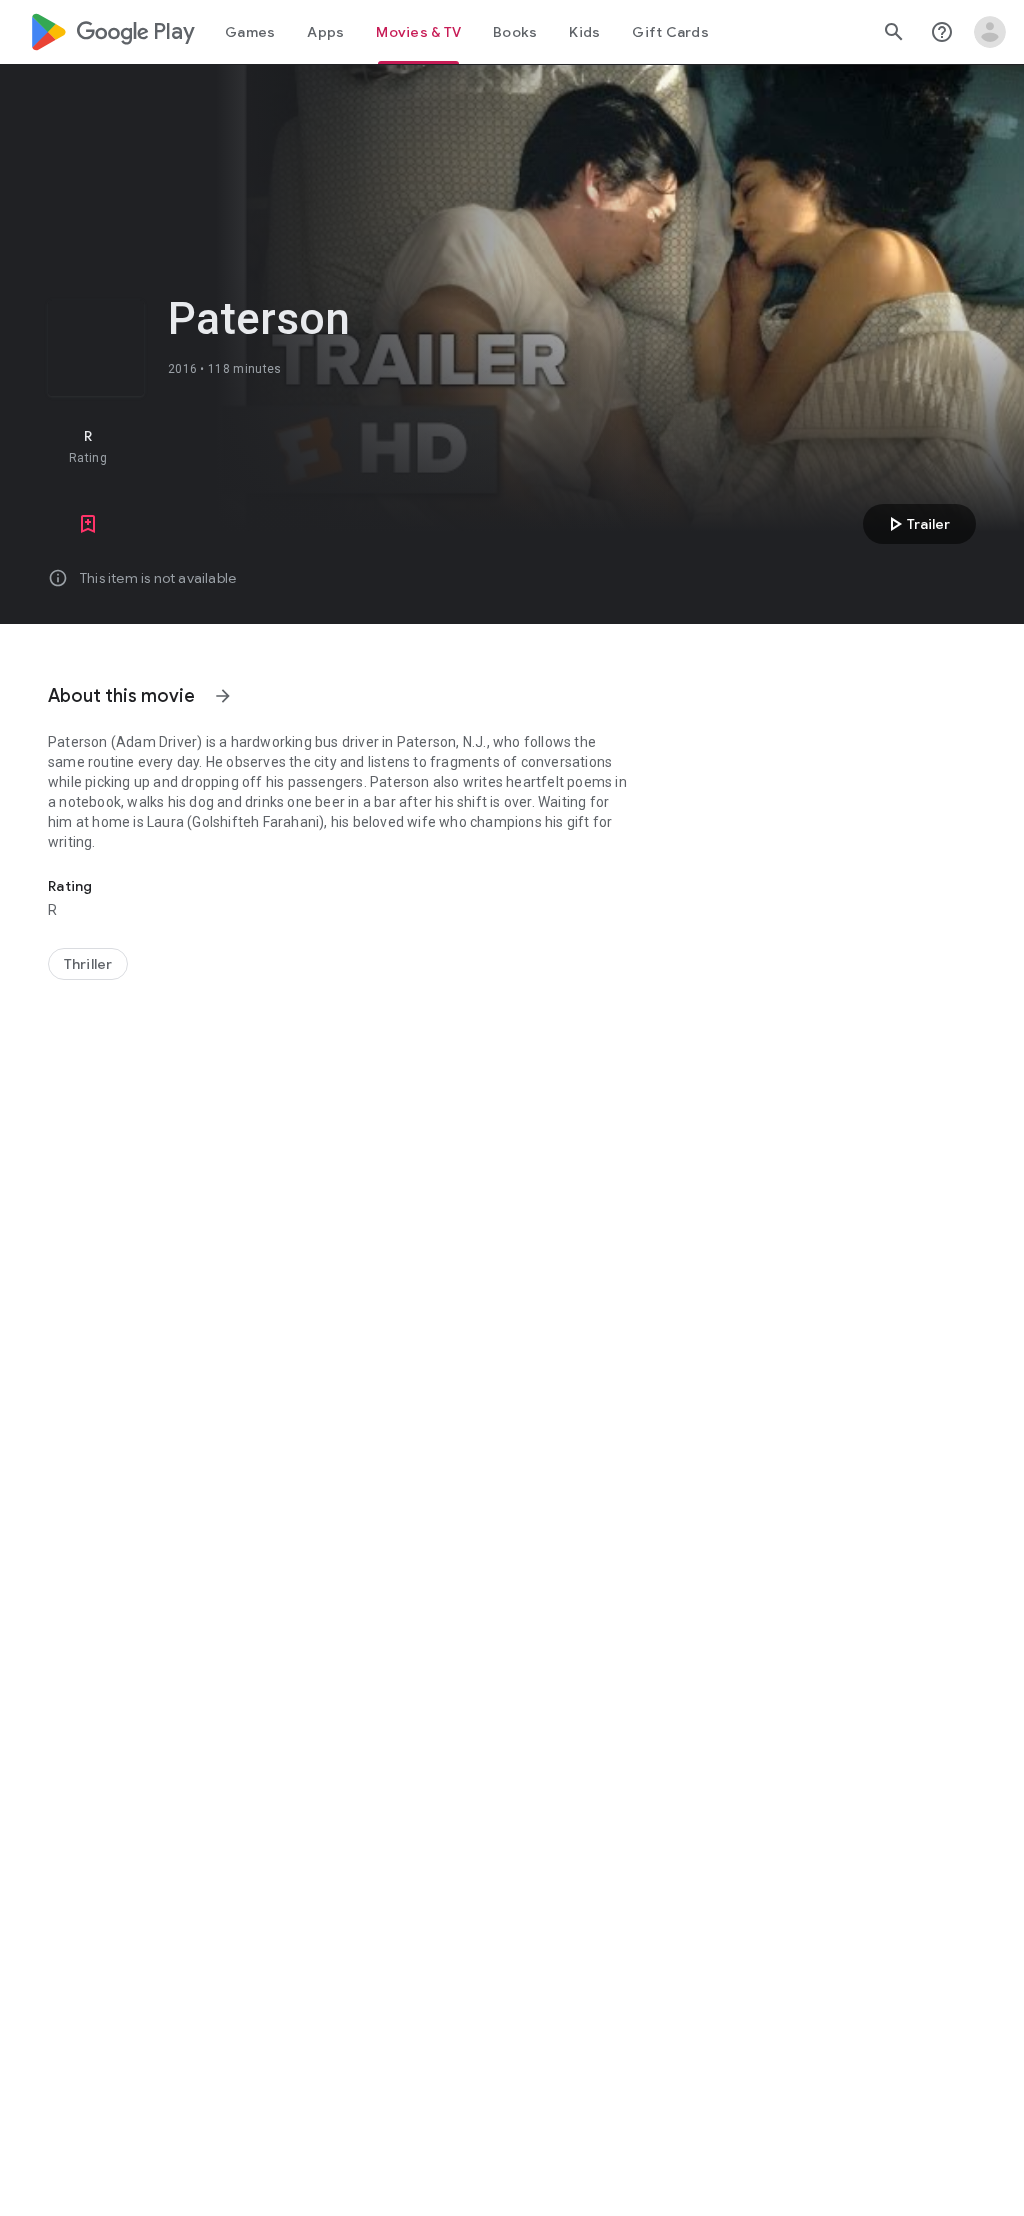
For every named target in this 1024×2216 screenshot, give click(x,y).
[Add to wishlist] (88, 524)
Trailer (916, 524)
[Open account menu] (990, 32)
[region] (388, 446)
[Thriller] (88, 964)
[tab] (250, 32)
